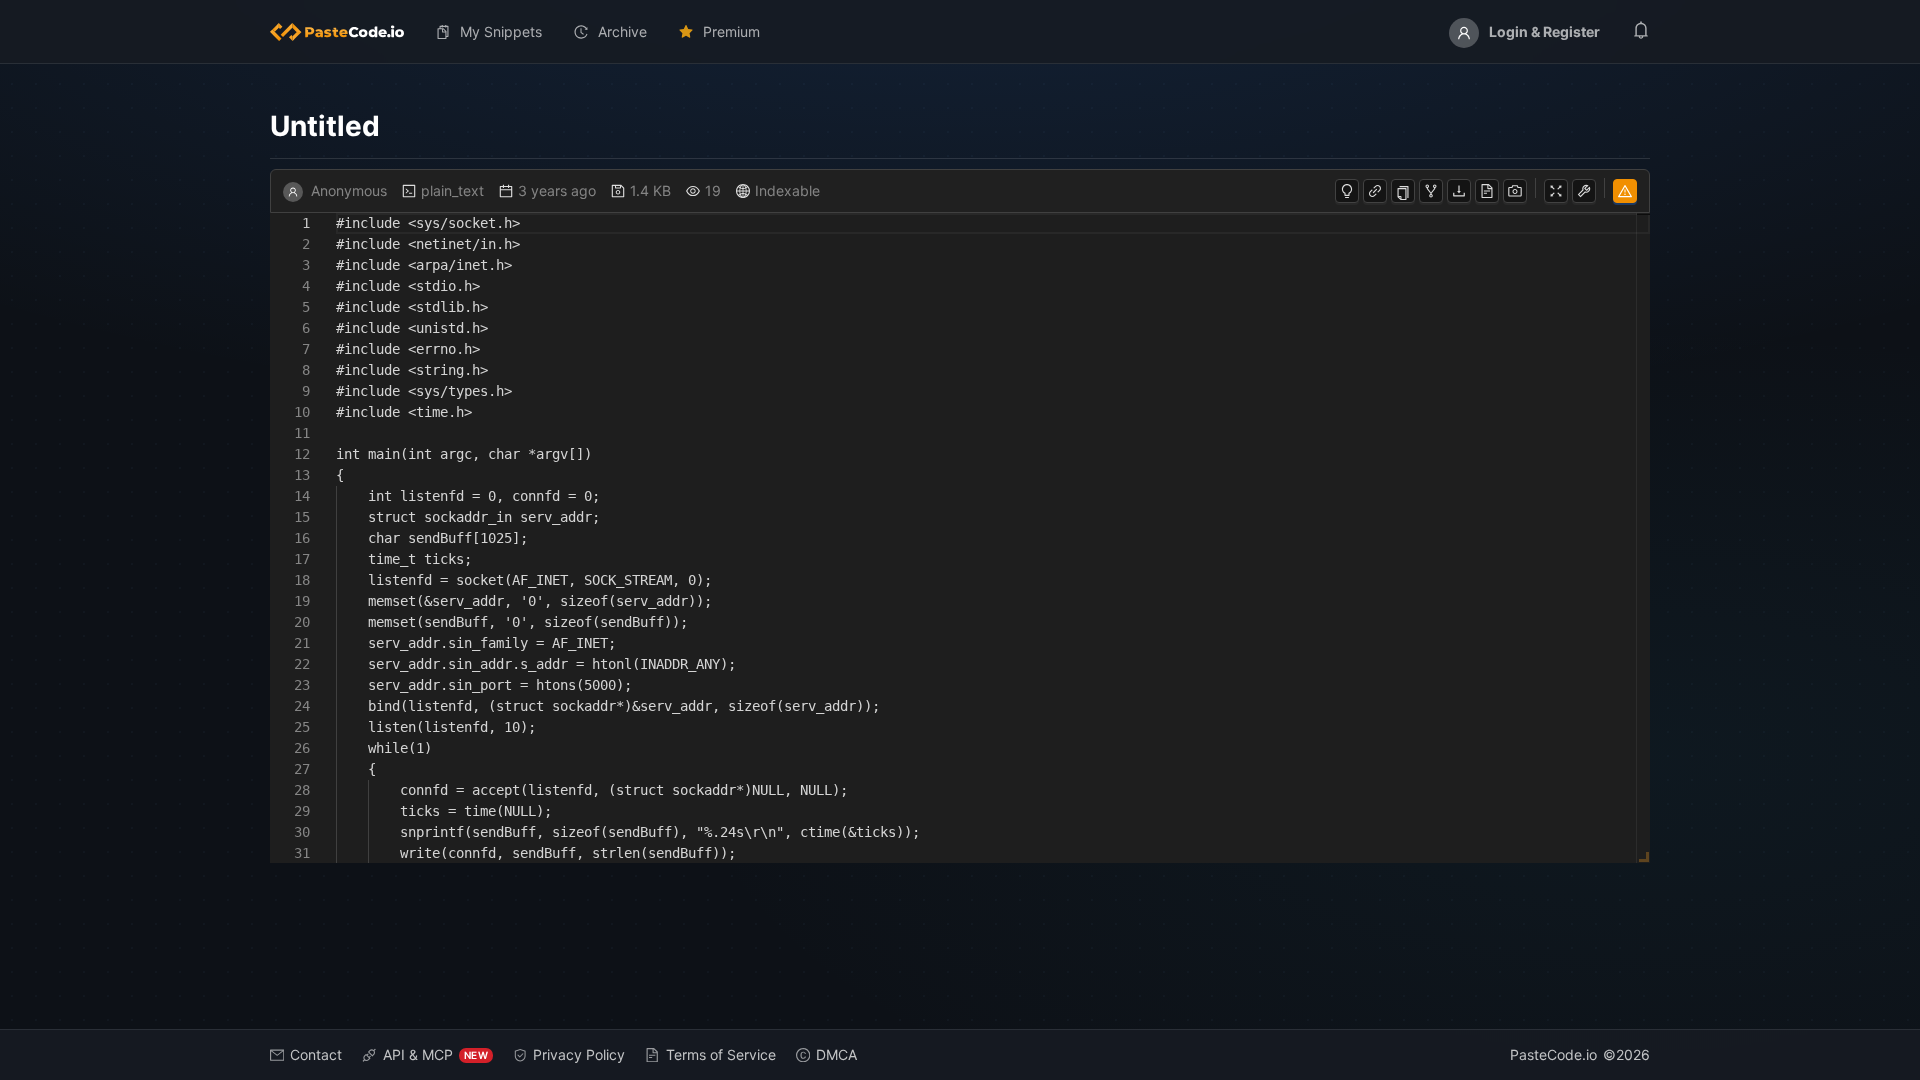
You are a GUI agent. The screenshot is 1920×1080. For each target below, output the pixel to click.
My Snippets (501, 31)
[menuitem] (345, 32)
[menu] (960, 32)
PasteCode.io (1553, 1054)
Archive (622, 31)
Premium (731, 31)
